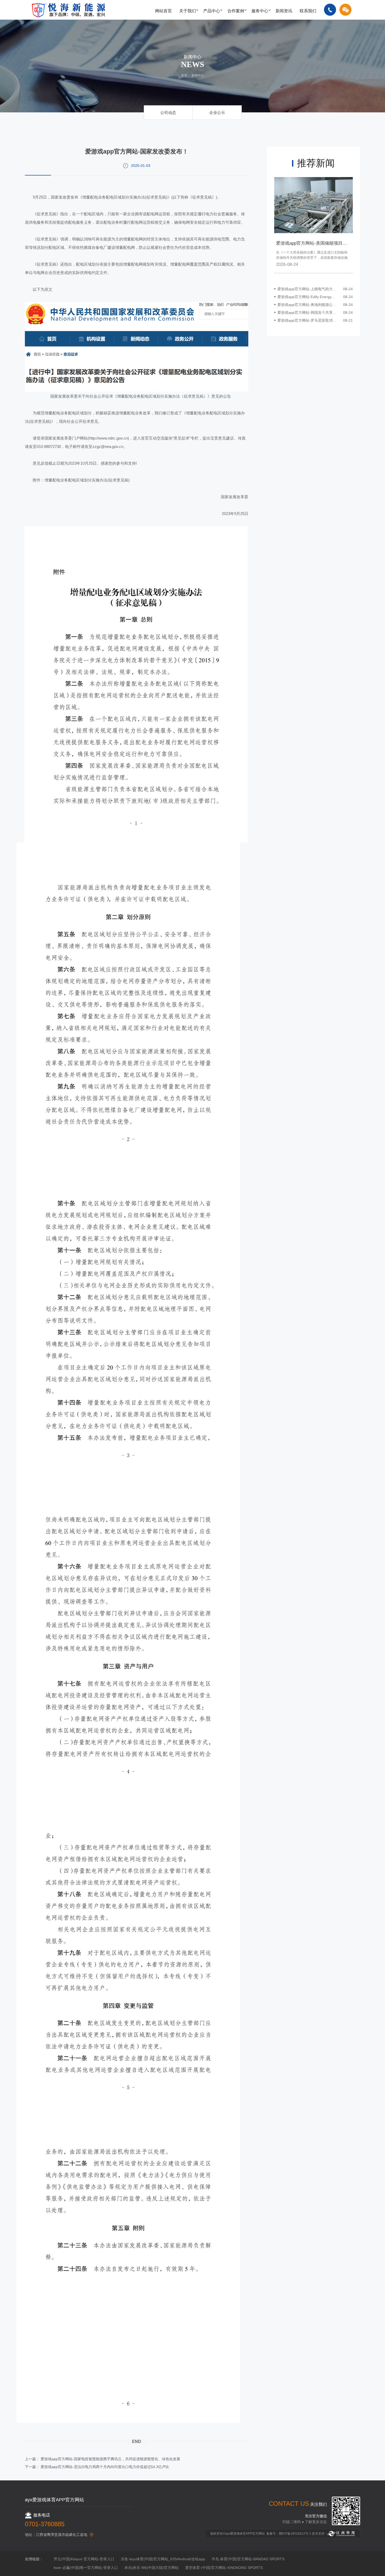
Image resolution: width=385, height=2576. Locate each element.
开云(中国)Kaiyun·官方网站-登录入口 (84, 2559)
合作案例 (236, 11)
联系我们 (308, 11)
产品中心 (212, 11)
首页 (184, 75)
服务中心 (260, 11)
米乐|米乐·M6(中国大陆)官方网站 (152, 2568)
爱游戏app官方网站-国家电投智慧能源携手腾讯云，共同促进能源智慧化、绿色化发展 (110, 2459)
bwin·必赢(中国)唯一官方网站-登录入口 (86, 2568)
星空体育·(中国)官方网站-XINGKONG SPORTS (224, 2568)
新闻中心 (198, 75)
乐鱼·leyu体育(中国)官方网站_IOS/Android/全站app (163, 2559)
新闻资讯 (284, 11)
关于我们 (188, 11)
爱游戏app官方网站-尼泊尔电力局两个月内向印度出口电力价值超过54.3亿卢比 (105, 2467)
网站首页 (163, 11)
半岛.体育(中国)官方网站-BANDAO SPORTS (248, 2559)
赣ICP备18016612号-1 (295, 2534)
